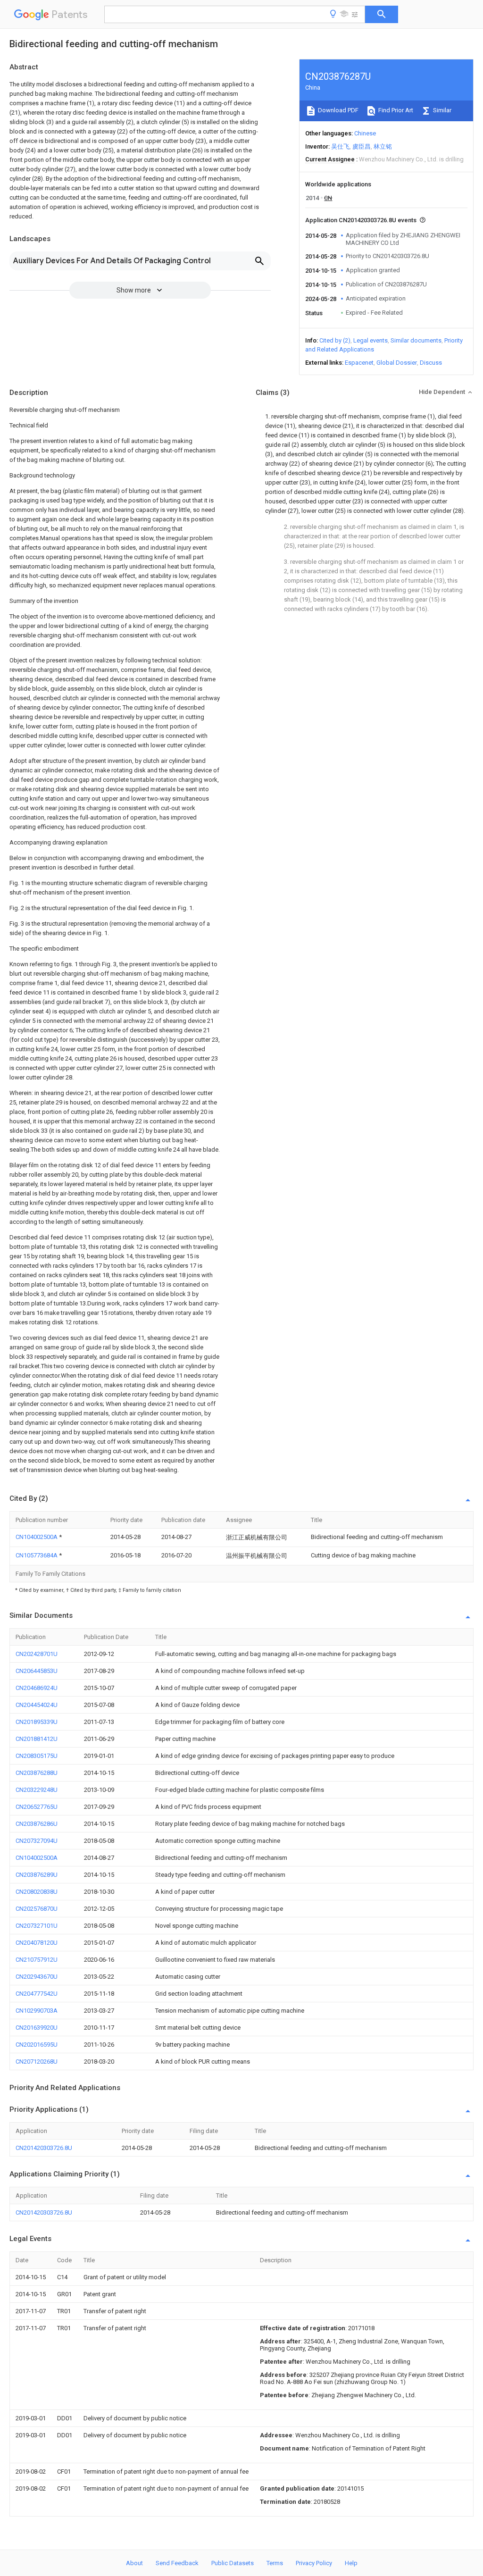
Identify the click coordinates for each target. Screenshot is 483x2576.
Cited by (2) (335, 340)
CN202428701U (37, 1654)
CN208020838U (37, 1892)
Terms (275, 2563)
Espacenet (359, 363)
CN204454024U (37, 1705)
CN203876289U (37, 1875)
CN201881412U (37, 1739)
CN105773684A (37, 1555)
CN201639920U (37, 2028)
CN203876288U (37, 1773)
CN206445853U (37, 1671)
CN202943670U (37, 1977)
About (134, 2563)
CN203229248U (37, 1790)
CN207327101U (37, 1926)
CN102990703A (37, 2011)
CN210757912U (37, 1960)
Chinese (365, 133)
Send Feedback (177, 2563)
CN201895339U (37, 1722)
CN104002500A (37, 1537)
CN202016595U (37, 2045)
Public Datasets (233, 2563)
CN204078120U (37, 1943)
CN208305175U (37, 1756)
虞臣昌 (362, 146)
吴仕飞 (340, 146)
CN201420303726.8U (44, 2148)
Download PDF (337, 110)
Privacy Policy (314, 2563)
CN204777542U (37, 1994)
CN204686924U (37, 1688)
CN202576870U (37, 1909)
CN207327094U (37, 1841)
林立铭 (383, 146)
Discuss (431, 363)
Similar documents (416, 340)
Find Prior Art (395, 110)
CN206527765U (37, 1807)
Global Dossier (397, 363)
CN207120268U (37, 2062)
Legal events (371, 340)
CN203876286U (37, 1824)
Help (351, 2563)
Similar (441, 110)
